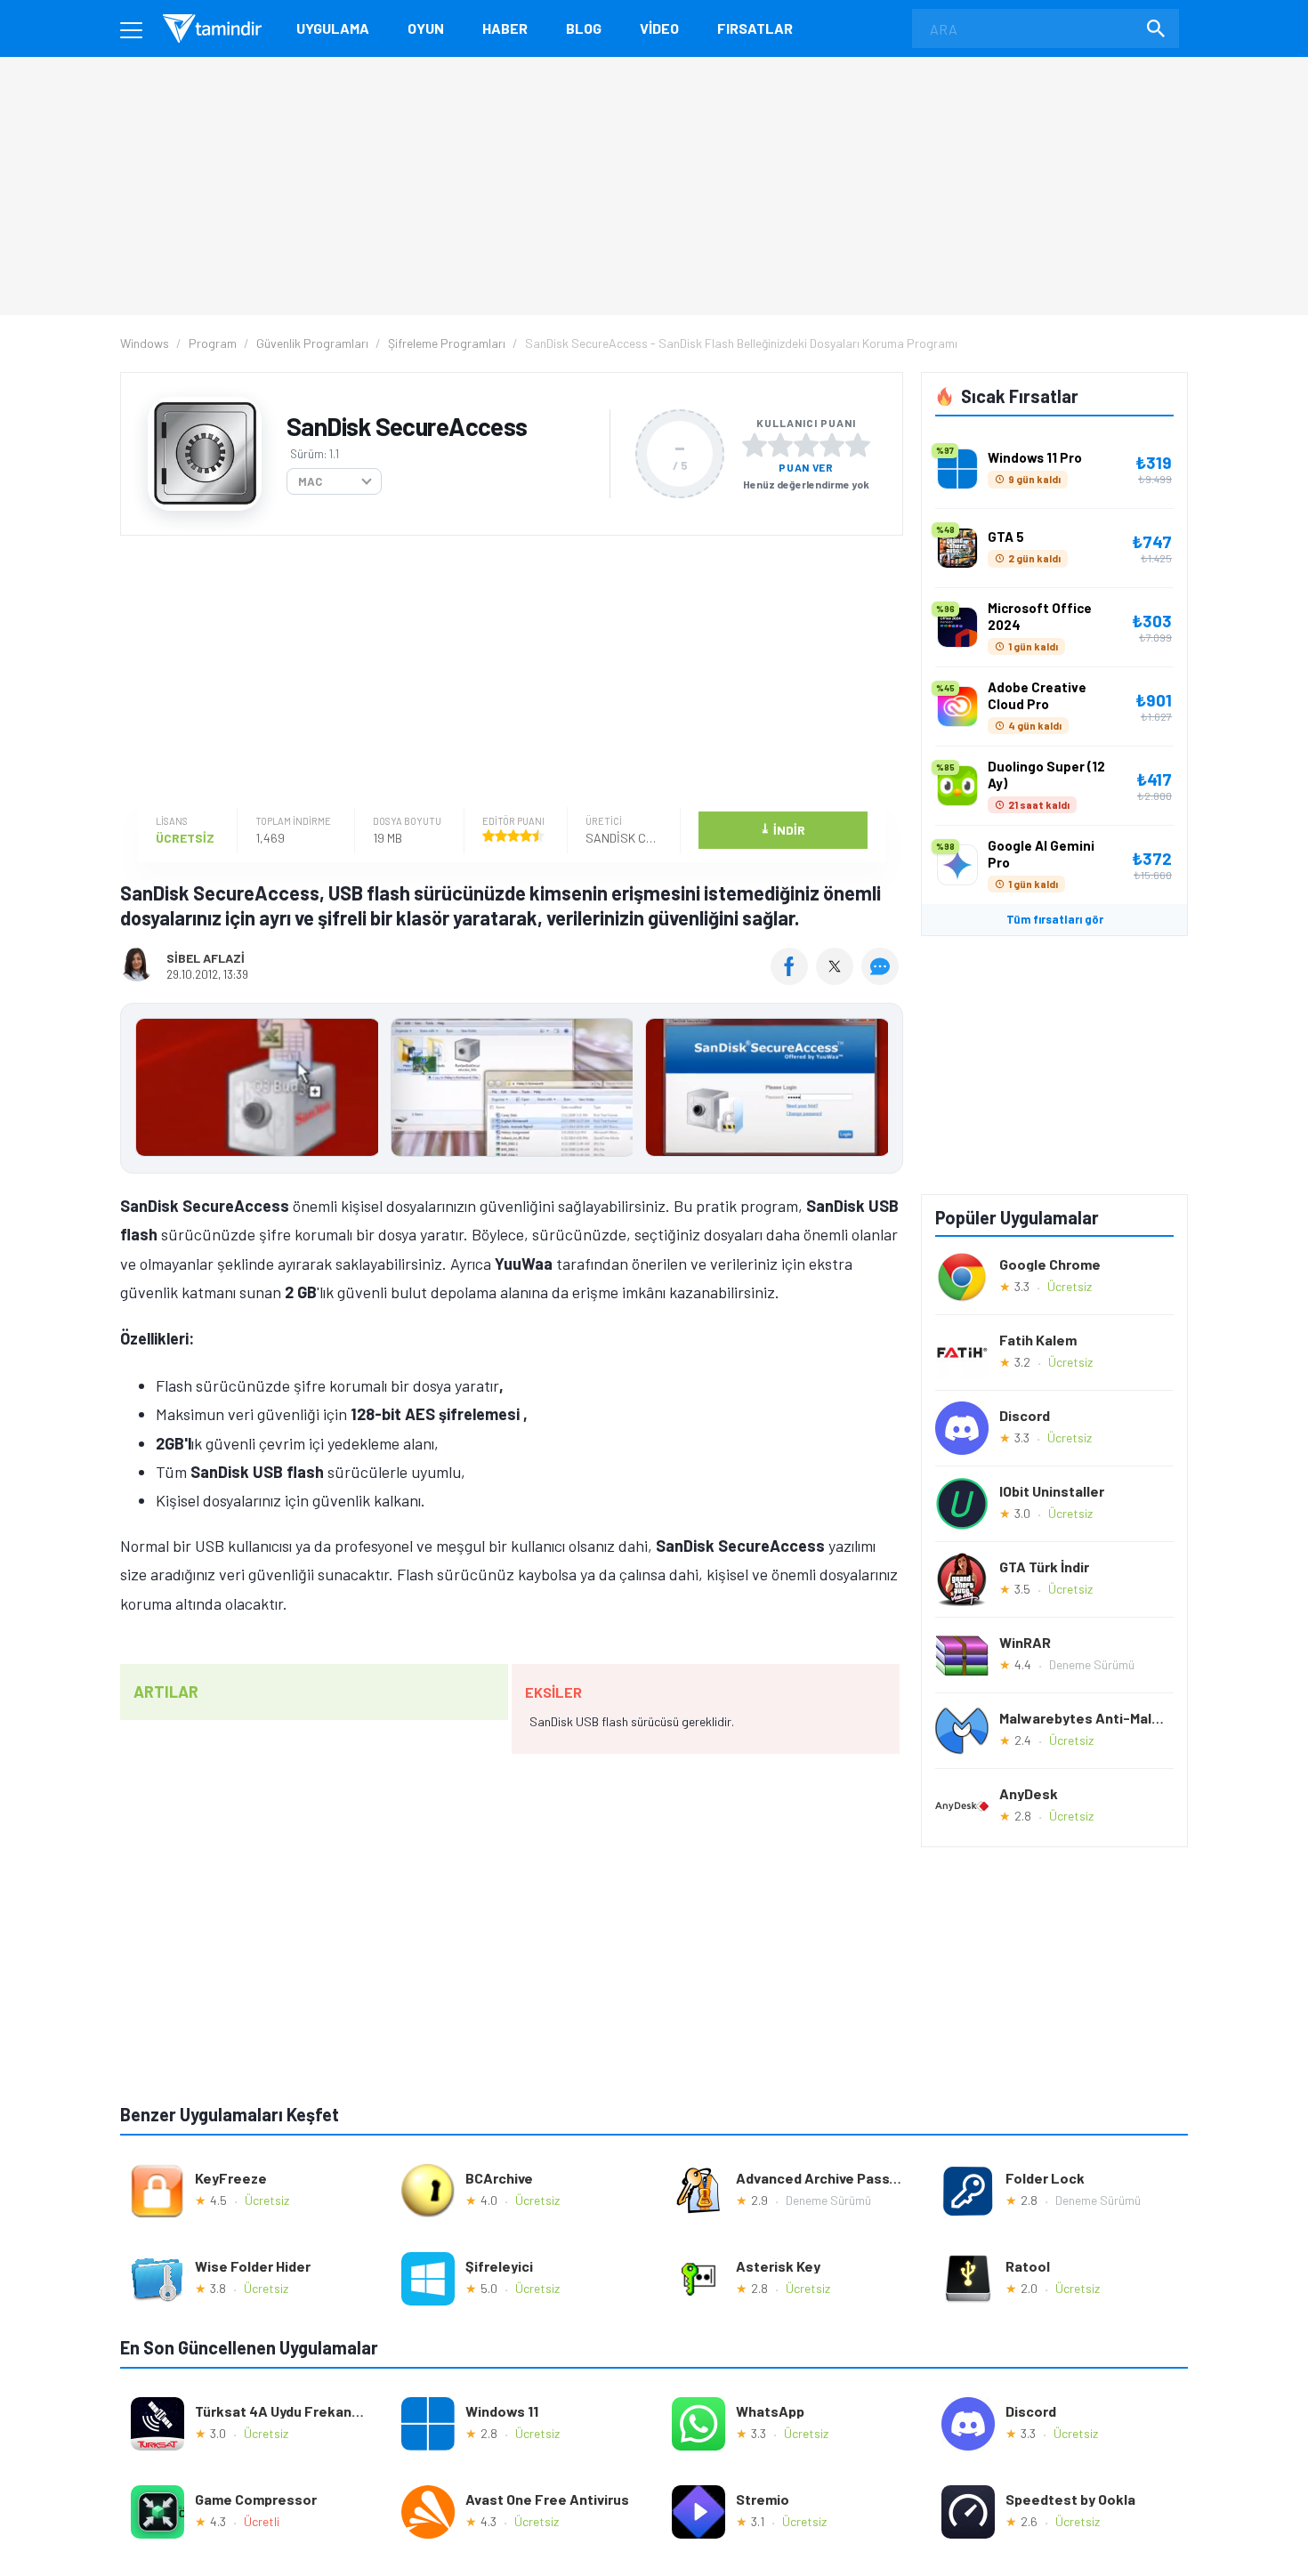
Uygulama (333, 28)
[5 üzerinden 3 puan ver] (806, 445)
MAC (310, 481)
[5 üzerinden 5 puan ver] (858, 445)
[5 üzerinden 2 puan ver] (780, 445)
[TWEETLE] (837, 979)
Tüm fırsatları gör (1055, 919)
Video (659, 28)
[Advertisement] (507, 674)
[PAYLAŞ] (793, 979)
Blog (584, 28)
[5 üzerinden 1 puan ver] (755, 445)
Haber (505, 28)
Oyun (426, 28)
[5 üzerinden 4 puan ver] (832, 445)
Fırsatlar (755, 28)
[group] (512, 1091)
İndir (783, 829)
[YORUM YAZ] (882, 979)
